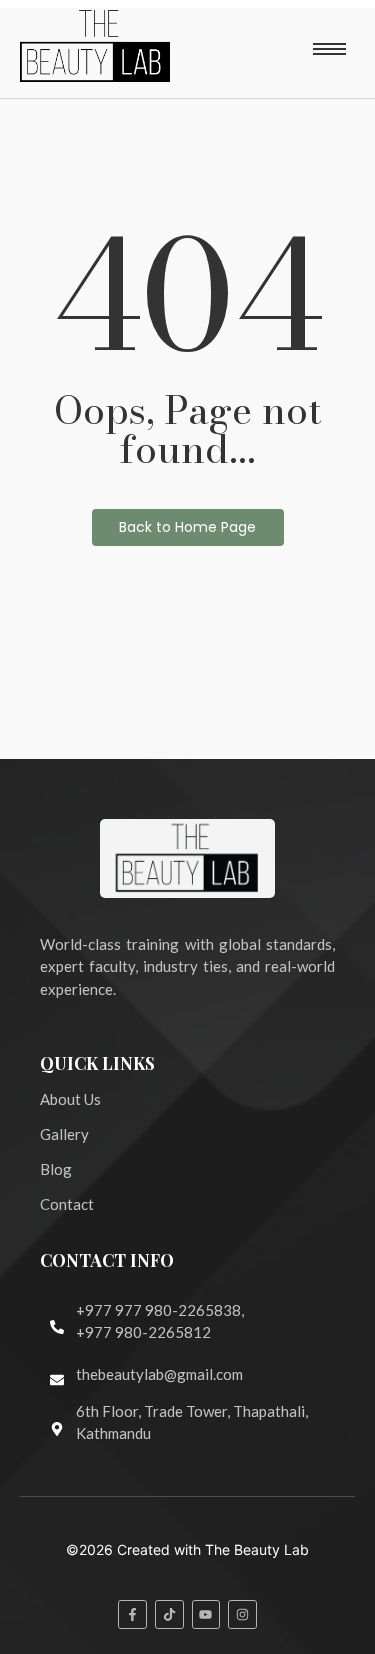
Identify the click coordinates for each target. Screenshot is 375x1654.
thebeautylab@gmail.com (159, 1374)
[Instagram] (242, 1614)
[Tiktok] (169, 1614)
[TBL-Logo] (95, 46)
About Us (70, 1099)
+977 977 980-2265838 (158, 1310)
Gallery (64, 1134)
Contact (67, 1204)
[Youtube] (206, 1614)
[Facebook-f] (132, 1614)
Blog (56, 1169)
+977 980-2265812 (143, 1332)
